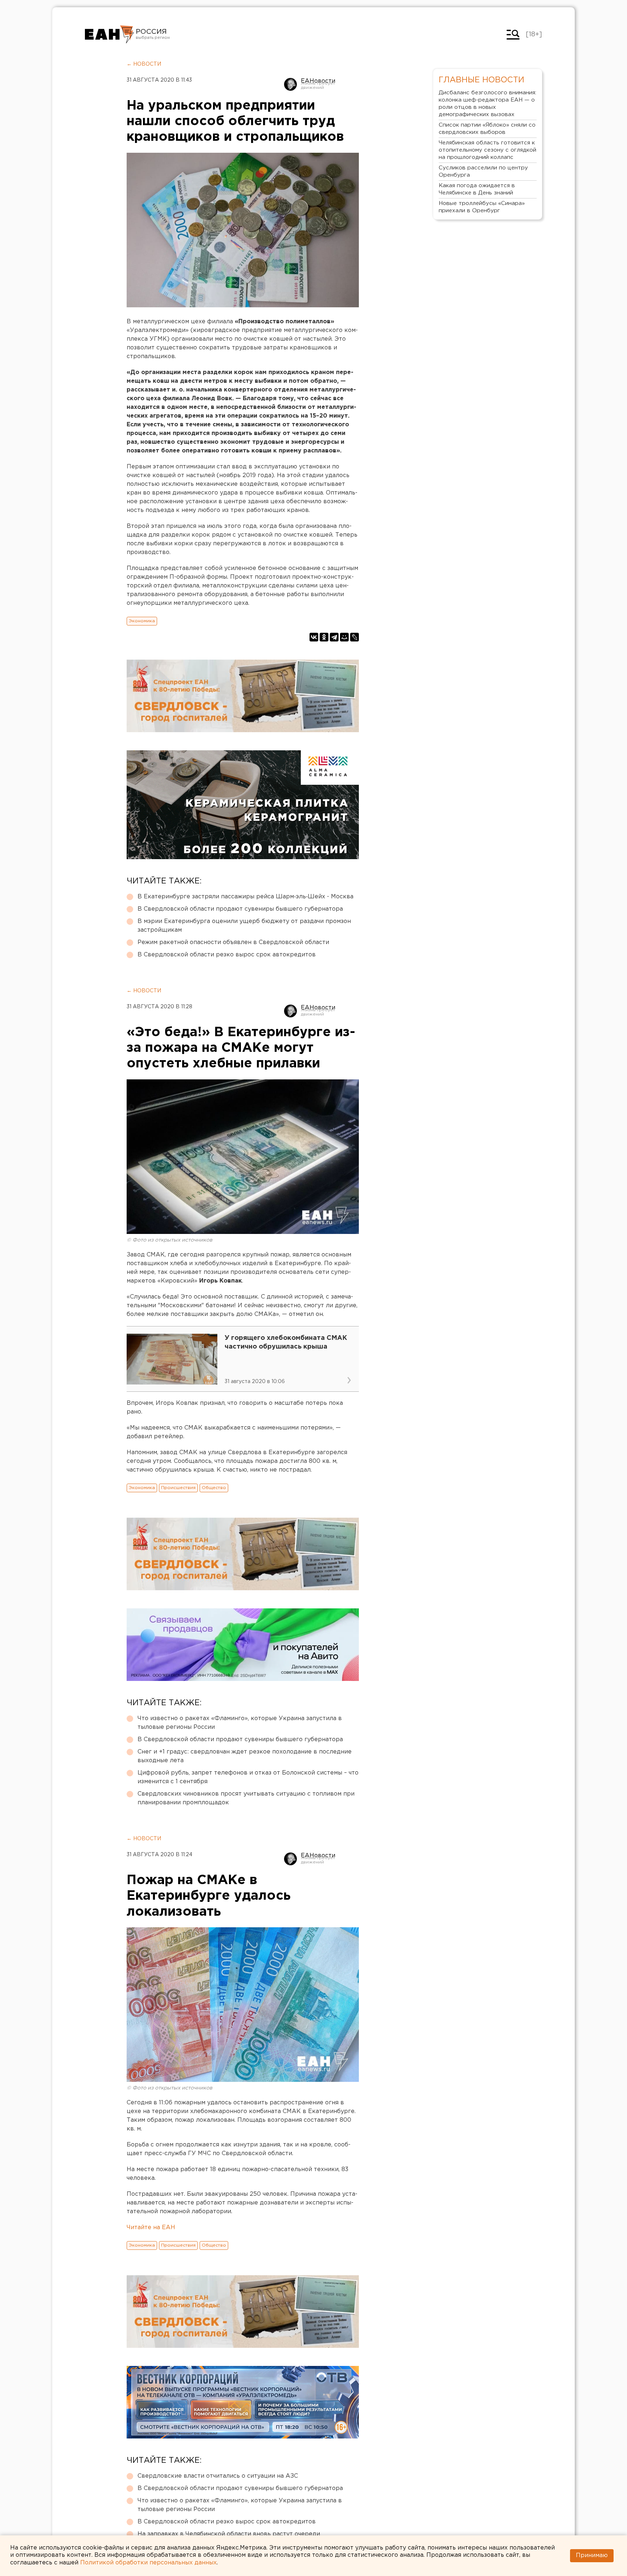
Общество (214, 1488)
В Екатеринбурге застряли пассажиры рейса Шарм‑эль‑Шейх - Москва (245, 897)
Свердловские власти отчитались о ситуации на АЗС (218, 2476)
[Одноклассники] (324, 637)
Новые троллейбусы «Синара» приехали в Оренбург (482, 207)
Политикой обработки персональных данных (148, 2563)
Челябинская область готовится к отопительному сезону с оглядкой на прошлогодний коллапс (487, 150)
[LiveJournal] (355, 637)
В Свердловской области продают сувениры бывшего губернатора (240, 909)
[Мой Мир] (344, 637)
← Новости (144, 64)
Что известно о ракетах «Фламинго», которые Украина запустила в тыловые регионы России (240, 1723)
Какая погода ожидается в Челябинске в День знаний (477, 189)
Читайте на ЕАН (151, 2228)
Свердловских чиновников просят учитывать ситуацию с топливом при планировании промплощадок (246, 1798)
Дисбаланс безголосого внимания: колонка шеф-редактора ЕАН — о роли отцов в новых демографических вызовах (487, 104)
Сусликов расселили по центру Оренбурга (483, 171)
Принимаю (592, 2556)
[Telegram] (334, 637)
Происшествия (178, 1488)
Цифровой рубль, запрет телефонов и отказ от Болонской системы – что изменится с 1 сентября (248, 1777)
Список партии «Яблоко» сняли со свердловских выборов (487, 129)
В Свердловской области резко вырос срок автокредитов (227, 955)
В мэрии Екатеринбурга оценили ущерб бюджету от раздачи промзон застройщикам (244, 926)
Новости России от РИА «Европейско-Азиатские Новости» (109, 34)
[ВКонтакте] (314, 637)
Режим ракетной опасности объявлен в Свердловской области (233, 942)
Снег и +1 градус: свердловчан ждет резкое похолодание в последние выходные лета (245, 1756)
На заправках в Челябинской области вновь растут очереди (229, 2534)
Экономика (142, 621)
